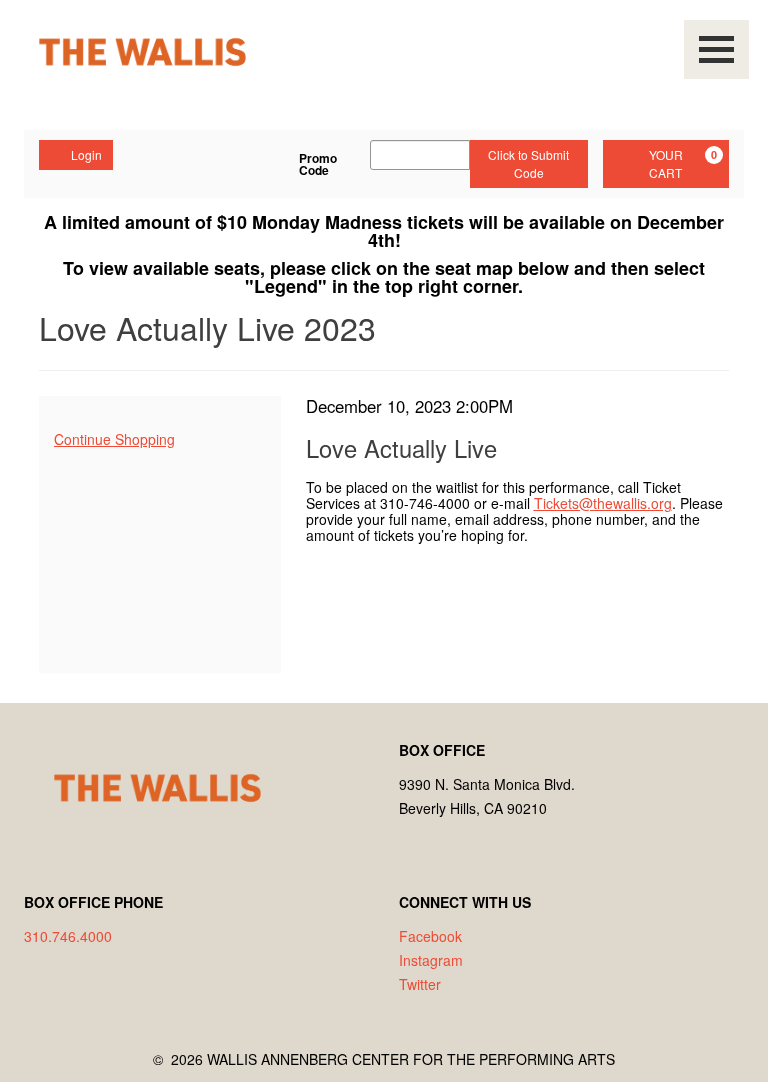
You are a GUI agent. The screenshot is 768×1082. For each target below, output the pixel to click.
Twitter (420, 984)
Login (86, 154)
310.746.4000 (68, 936)
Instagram (431, 960)
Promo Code (318, 164)
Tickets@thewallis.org (603, 503)
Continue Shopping (114, 439)
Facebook (430, 936)
